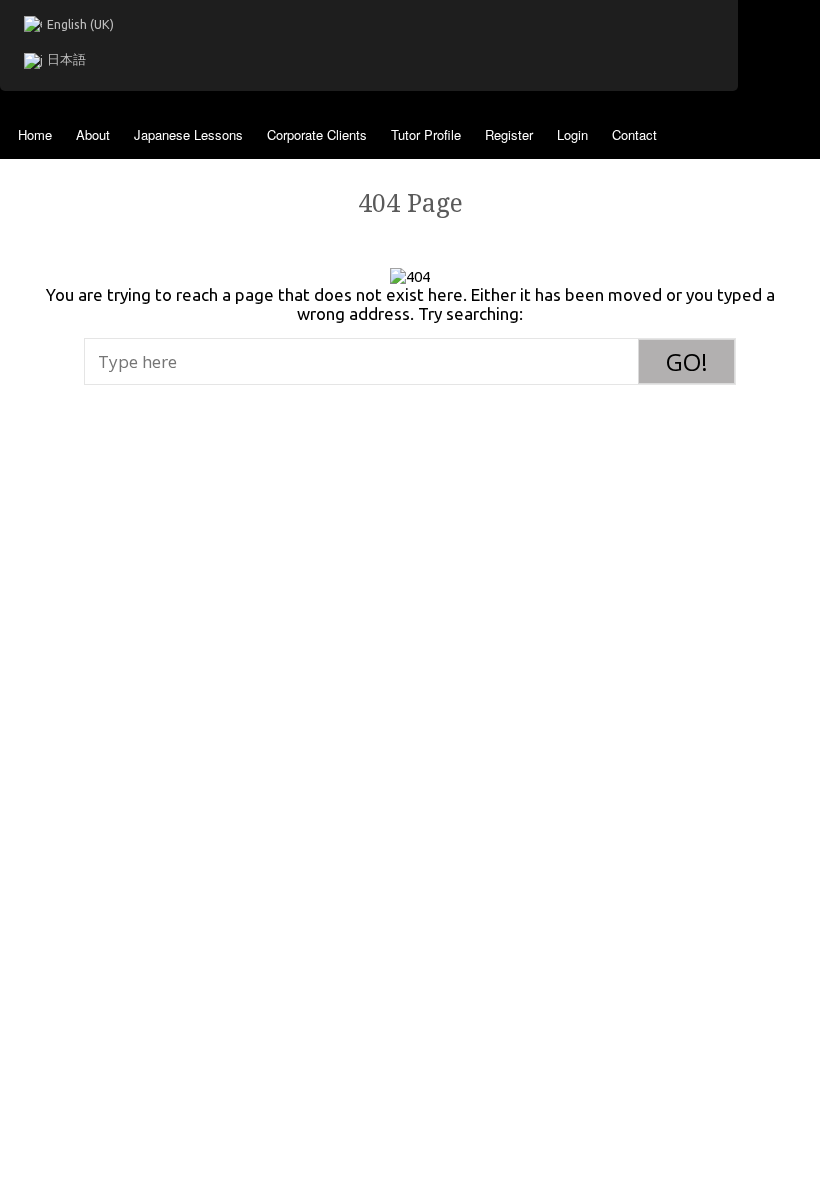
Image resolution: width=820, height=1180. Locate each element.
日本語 (66, 59)
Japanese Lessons (188, 134)
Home (35, 134)
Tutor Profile (426, 134)
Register (509, 134)
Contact (634, 134)
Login (572, 134)
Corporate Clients (317, 134)
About (93, 134)
